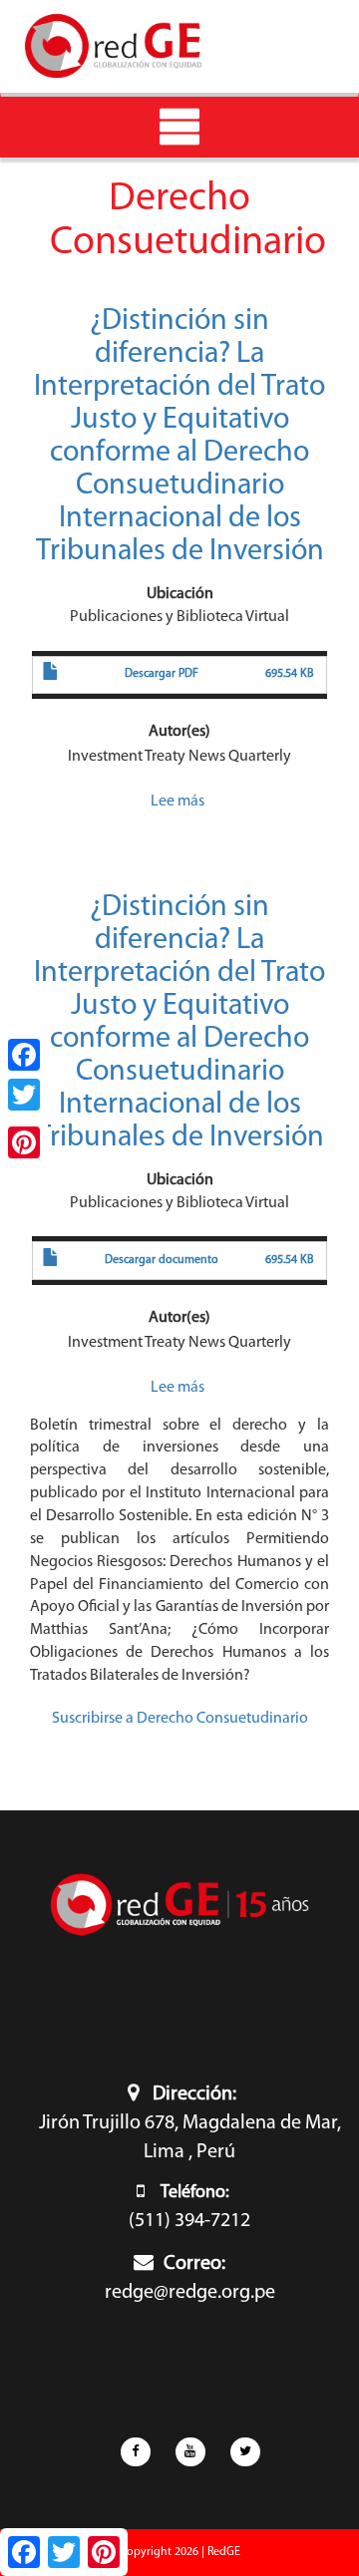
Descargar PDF (162, 674)
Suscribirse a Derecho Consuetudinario (180, 1719)
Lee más (178, 802)
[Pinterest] (24, 1142)
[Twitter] (24, 1095)
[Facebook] (24, 1055)
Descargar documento (162, 1260)
